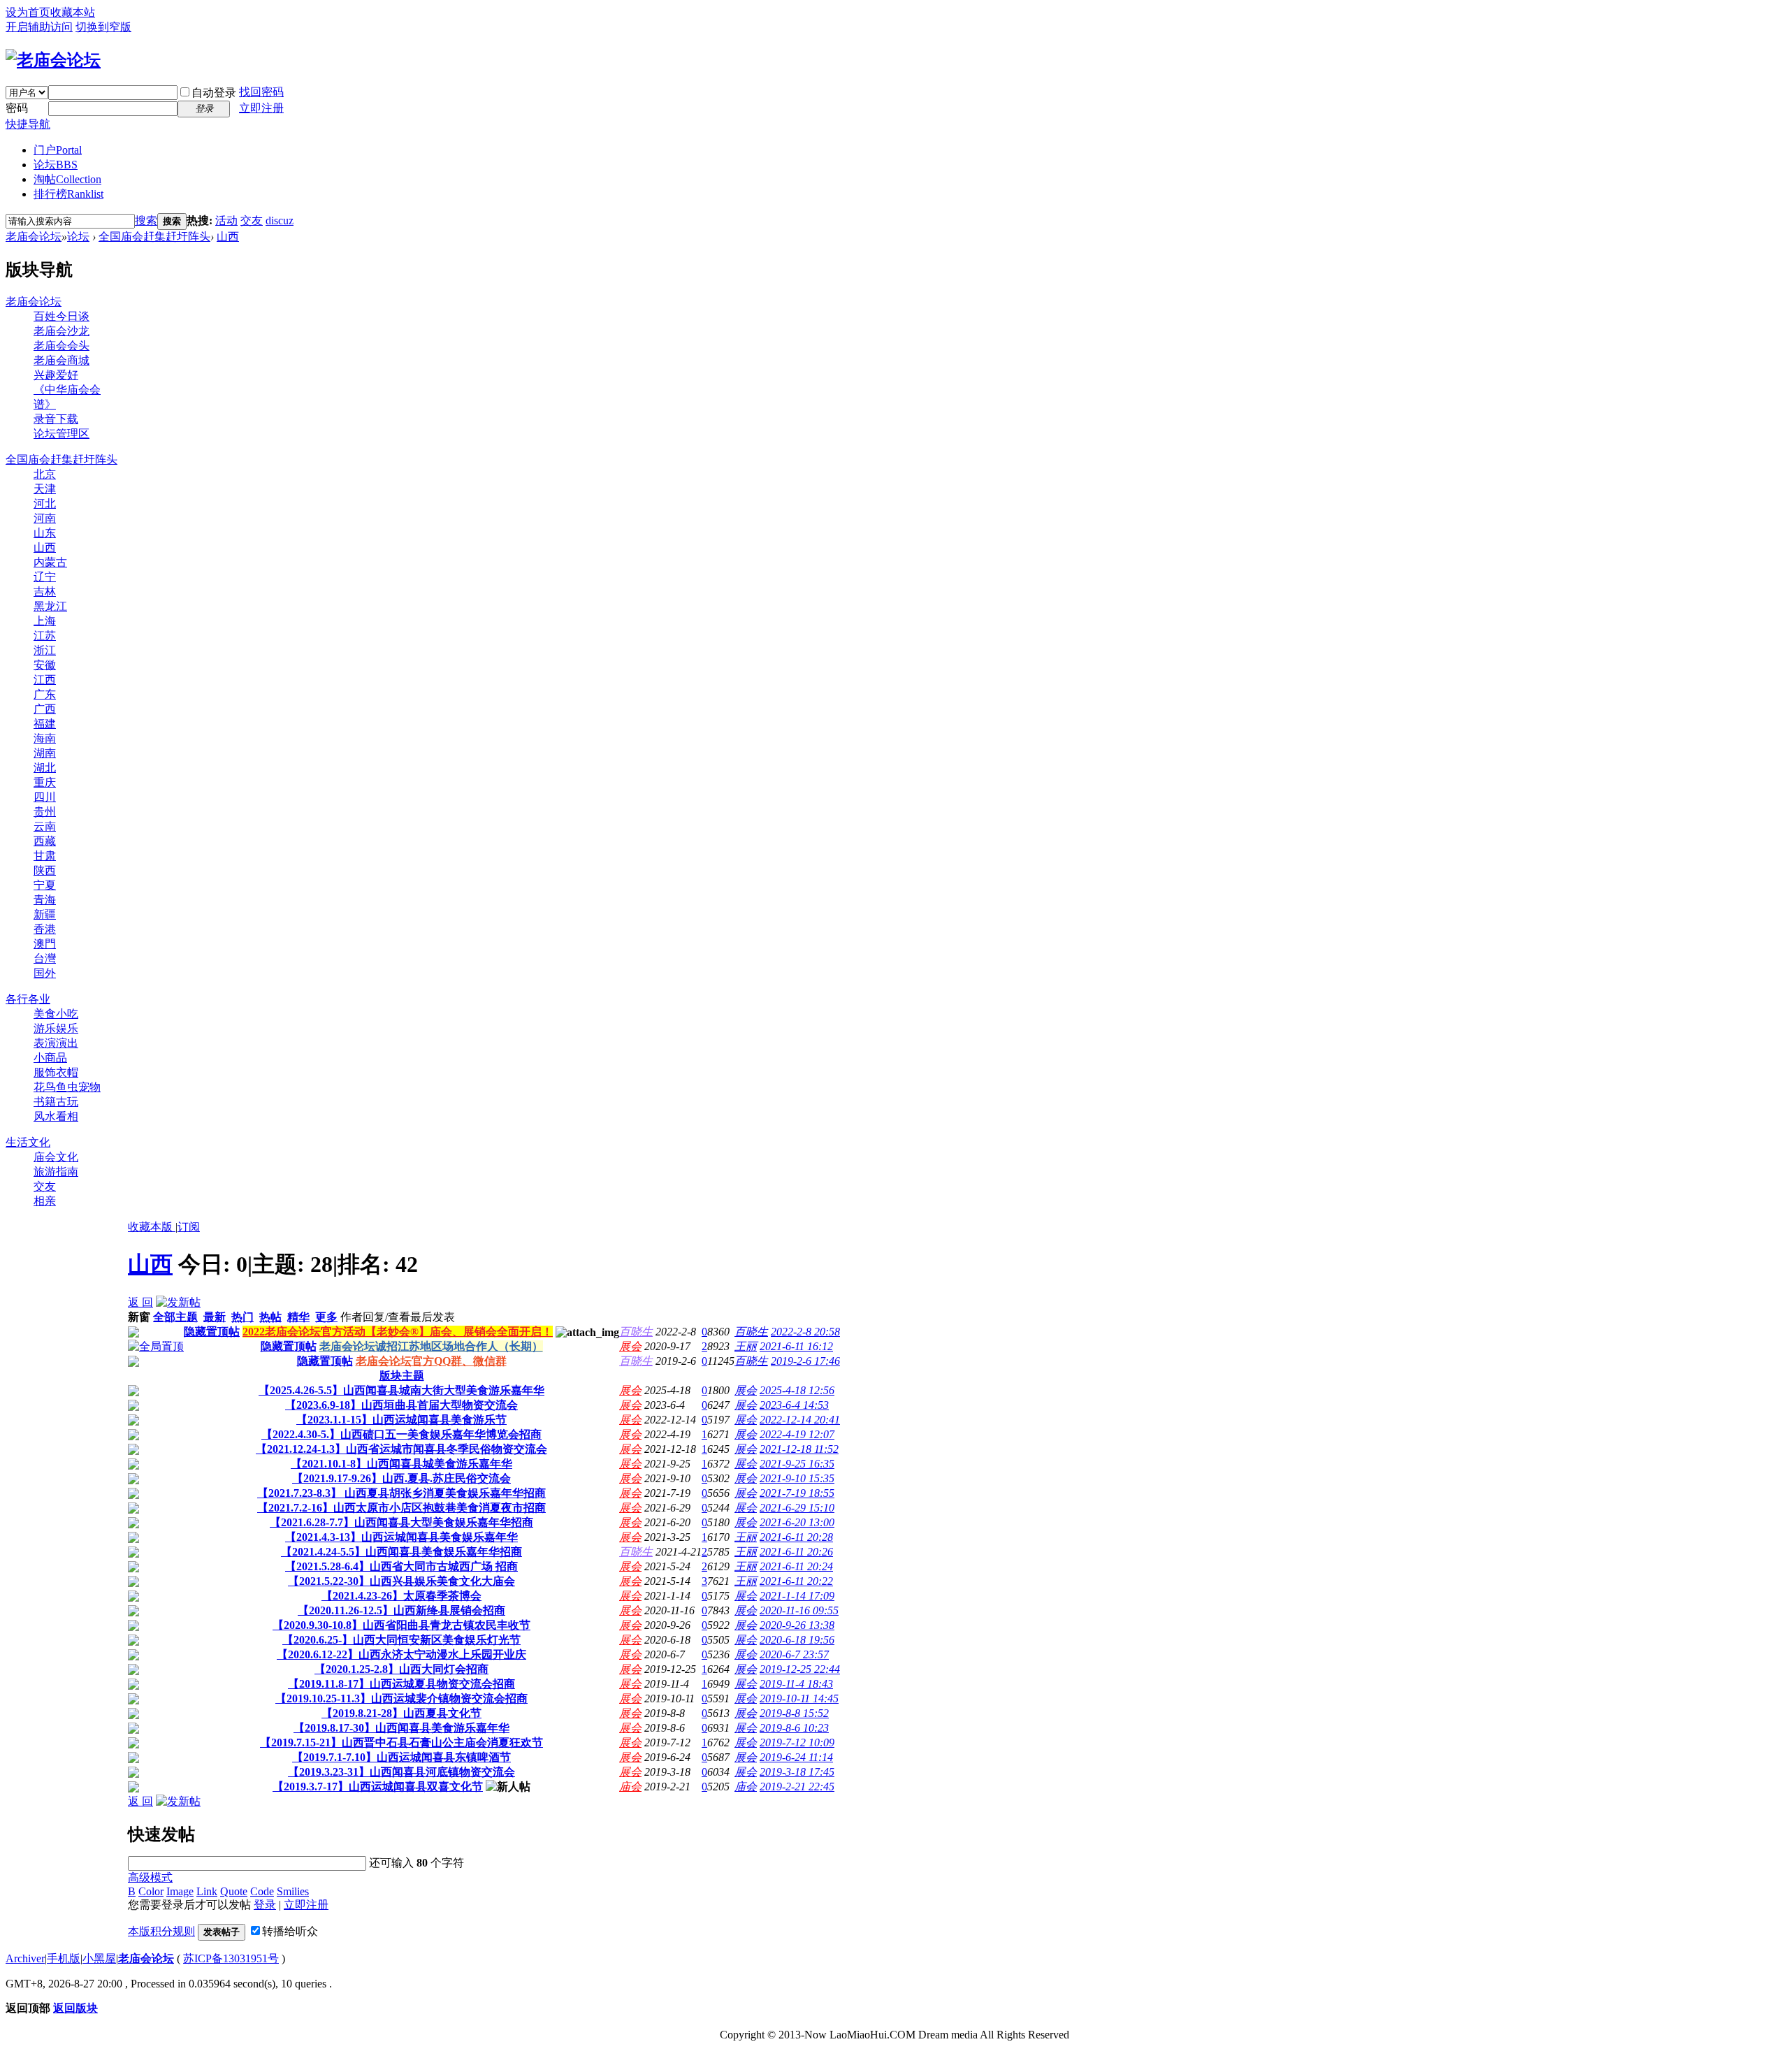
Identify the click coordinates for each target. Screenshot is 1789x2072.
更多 (326, 1317)
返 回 (140, 1302)
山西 (228, 237)
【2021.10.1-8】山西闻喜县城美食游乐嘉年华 (401, 1464)
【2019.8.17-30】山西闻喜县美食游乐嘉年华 (401, 1728)
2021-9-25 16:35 (797, 1464)
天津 (45, 489)
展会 (630, 1346)
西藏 (45, 841)
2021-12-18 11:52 (799, 1449)
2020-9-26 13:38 (797, 1625)
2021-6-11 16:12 (796, 1346)
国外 (45, 973)
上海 (45, 621)
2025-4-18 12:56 (797, 1390)
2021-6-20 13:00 (797, 1522)
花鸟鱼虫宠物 (67, 1087)
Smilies (293, 1891)
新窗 (139, 1317)
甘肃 (45, 856)
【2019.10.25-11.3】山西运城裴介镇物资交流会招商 (401, 1698)
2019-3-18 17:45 (797, 1772)
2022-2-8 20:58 (805, 1332)
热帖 (270, 1317)
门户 (58, 150)
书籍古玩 (56, 1102)
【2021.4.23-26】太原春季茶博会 (401, 1596)
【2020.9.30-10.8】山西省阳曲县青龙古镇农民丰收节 (401, 1625)
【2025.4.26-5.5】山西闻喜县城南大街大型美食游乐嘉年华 (401, 1390)
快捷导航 (28, 124)
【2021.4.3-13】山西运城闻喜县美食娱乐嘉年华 (401, 1537)
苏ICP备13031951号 (231, 1958)
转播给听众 (290, 1931)
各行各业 (28, 999)
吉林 (45, 592)
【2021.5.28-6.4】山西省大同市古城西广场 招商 (401, 1566)
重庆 (45, 782)
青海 (45, 900)
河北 (45, 503)
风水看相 (56, 1116)
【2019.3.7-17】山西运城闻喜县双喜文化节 (378, 1787)
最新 (215, 1317)
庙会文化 (56, 1157)
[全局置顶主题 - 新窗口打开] (156, 1346)
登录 (265, 1905)
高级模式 (150, 1877)
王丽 (746, 1346)
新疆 (45, 914)
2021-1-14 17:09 (797, 1596)
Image (180, 1891)
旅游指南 (56, 1172)
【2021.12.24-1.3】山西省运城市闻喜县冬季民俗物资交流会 (401, 1449)
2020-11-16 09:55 (799, 1610)
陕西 (45, 870)
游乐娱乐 (56, 1028)
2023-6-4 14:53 (794, 1405)
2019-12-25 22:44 (800, 1669)
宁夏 (45, 885)
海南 (45, 738)
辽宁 (45, 577)
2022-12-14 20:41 (800, 1420)
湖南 (45, 753)
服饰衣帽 (56, 1072)
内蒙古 (50, 562)
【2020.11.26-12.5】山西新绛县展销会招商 (401, 1610)
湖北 (45, 768)
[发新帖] (178, 1302)
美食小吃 (56, 1014)
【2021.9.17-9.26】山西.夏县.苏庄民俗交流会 (401, 1478)
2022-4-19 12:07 (797, 1434)
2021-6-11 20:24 (796, 1566)
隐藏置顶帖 (212, 1332)
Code (262, 1891)
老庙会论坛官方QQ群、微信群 (431, 1361)
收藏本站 (73, 12)
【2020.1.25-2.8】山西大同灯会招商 (401, 1669)
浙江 (45, 650)
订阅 (189, 1227)
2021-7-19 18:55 (797, 1493)
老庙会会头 (61, 346)
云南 (45, 826)
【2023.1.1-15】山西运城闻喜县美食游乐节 (401, 1420)
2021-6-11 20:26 (796, 1552)
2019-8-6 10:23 (794, 1728)
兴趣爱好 (56, 375)
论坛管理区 (61, 434)
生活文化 (28, 1142)
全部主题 (175, 1317)
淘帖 (67, 179)
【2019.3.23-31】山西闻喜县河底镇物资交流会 (401, 1772)
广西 (45, 709)
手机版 (64, 1958)
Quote (234, 1891)
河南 (45, 518)
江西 (45, 680)
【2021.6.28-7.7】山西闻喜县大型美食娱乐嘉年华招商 (401, 1522)
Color (151, 1891)
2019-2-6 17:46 (805, 1361)
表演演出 (56, 1043)
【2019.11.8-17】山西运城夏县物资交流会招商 (401, 1684)
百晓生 (636, 1332)
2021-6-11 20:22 (796, 1581)
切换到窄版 (103, 27)
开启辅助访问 (39, 27)
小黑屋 (99, 1958)
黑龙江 (50, 606)
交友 (252, 220)
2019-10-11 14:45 (799, 1698)
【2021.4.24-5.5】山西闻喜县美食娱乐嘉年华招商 (401, 1552)
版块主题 (402, 1376)
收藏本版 (152, 1227)
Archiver (25, 1958)
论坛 (56, 165)
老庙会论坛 (34, 237)
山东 (45, 533)
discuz (280, 220)
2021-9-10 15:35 (797, 1478)
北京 (45, 474)
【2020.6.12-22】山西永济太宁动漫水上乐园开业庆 (401, 1654)
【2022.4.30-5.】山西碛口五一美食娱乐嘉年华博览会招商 (401, 1434)
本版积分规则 (161, 1931)
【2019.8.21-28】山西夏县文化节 (401, 1713)
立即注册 (261, 108)
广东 (45, 694)
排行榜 (68, 194)
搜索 (146, 220)
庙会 (630, 1787)
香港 (45, 929)
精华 (298, 1317)
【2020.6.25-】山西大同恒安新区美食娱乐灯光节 (401, 1640)
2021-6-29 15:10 (797, 1508)
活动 (226, 220)
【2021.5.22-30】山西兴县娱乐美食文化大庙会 (401, 1581)
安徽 (45, 665)
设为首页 (28, 12)
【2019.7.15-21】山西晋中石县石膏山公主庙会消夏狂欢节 (401, 1743)
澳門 (45, 944)
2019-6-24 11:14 (796, 1757)
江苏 (45, 636)
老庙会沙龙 (61, 331)
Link (207, 1891)
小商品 (50, 1058)
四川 (45, 797)
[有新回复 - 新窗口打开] (133, 1392)
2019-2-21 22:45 (797, 1787)
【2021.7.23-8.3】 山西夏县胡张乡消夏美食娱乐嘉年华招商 (401, 1493)
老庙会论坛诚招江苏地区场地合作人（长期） (431, 1346)
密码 (17, 108)
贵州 (45, 812)
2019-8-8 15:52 (794, 1713)
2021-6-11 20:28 (796, 1537)
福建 (45, 724)
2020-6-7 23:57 (794, 1654)
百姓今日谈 (61, 316)
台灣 (45, 958)
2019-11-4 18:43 (796, 1684)
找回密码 (261, 92)
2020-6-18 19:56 (797, 1640)
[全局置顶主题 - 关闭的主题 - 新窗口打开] (133, 1334)
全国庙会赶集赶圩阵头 (154, 237)
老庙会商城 (61, 360)
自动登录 (214, 93)
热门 (242, 1317)
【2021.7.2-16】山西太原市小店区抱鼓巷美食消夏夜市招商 (401, 1508)
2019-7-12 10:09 (797, 1743)
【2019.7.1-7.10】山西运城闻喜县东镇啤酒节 (401, 1757)
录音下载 (56, 419)
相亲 (45, 1201)
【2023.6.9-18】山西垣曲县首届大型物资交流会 (401, 1405)
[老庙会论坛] (53, 60)
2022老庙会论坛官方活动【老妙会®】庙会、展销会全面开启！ (398, 1332)
